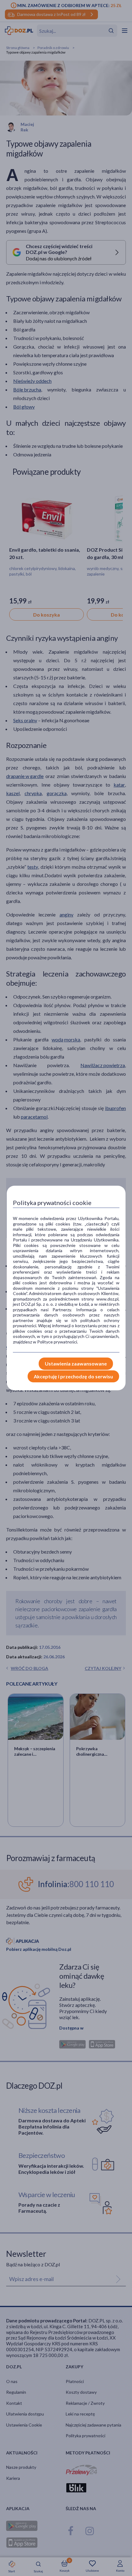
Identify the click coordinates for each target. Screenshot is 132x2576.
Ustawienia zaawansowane (76, 1364)
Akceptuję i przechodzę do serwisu (73, 1376)
